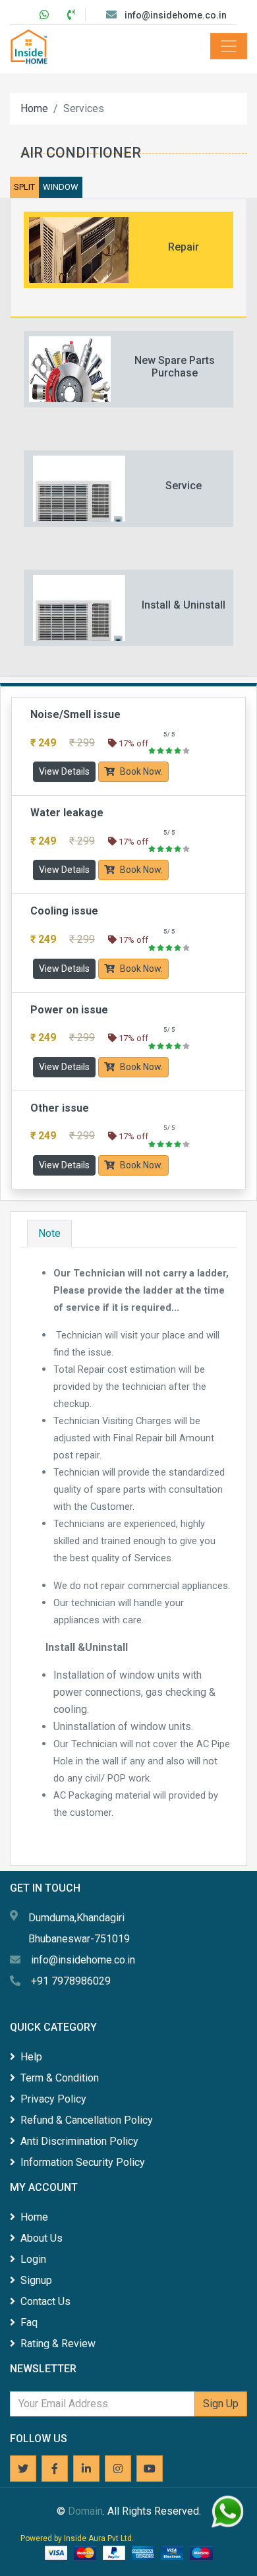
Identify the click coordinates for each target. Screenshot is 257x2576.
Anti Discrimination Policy (79, 2141)
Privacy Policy (53, 2099)
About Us (42, 2238)
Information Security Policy (83, 2162)
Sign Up (221, 2404)
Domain (85, 2511)
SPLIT (24, 187)
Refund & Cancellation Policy (87, 2120)
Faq (29, 2322)
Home (34, 108)
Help (31, 2057)
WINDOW (61, 187)
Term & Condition (60, 2078)
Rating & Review (58, 2344)
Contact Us (45, 2301)
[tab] (128, 258)
